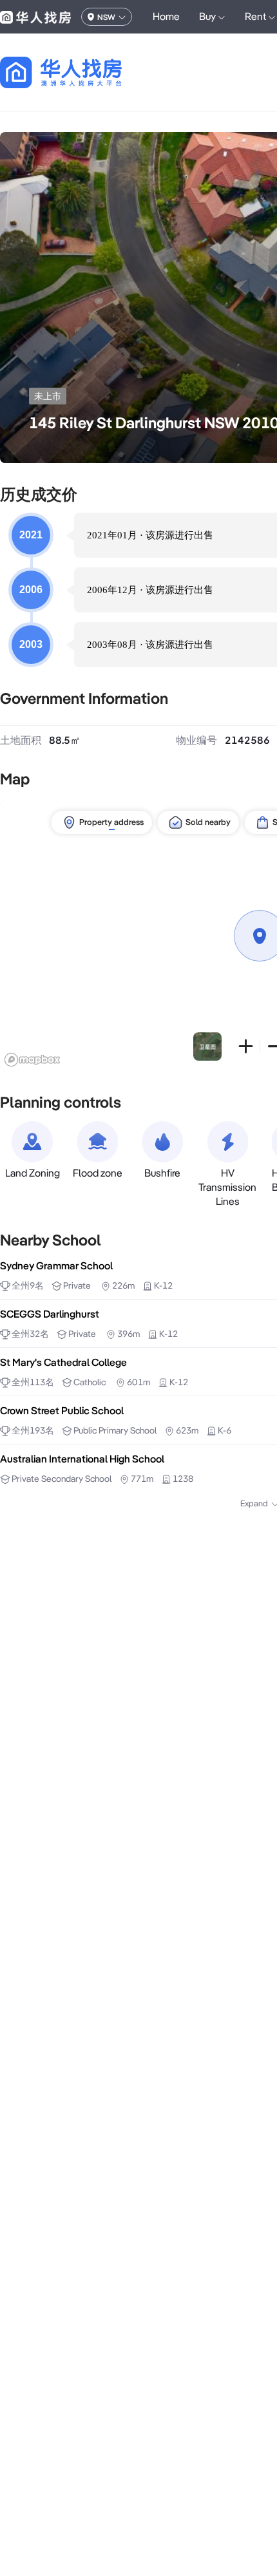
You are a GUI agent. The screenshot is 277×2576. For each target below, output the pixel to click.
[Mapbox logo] (32, 1060)
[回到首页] (83, 72)
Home (166, 16)
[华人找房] (35, 17)
